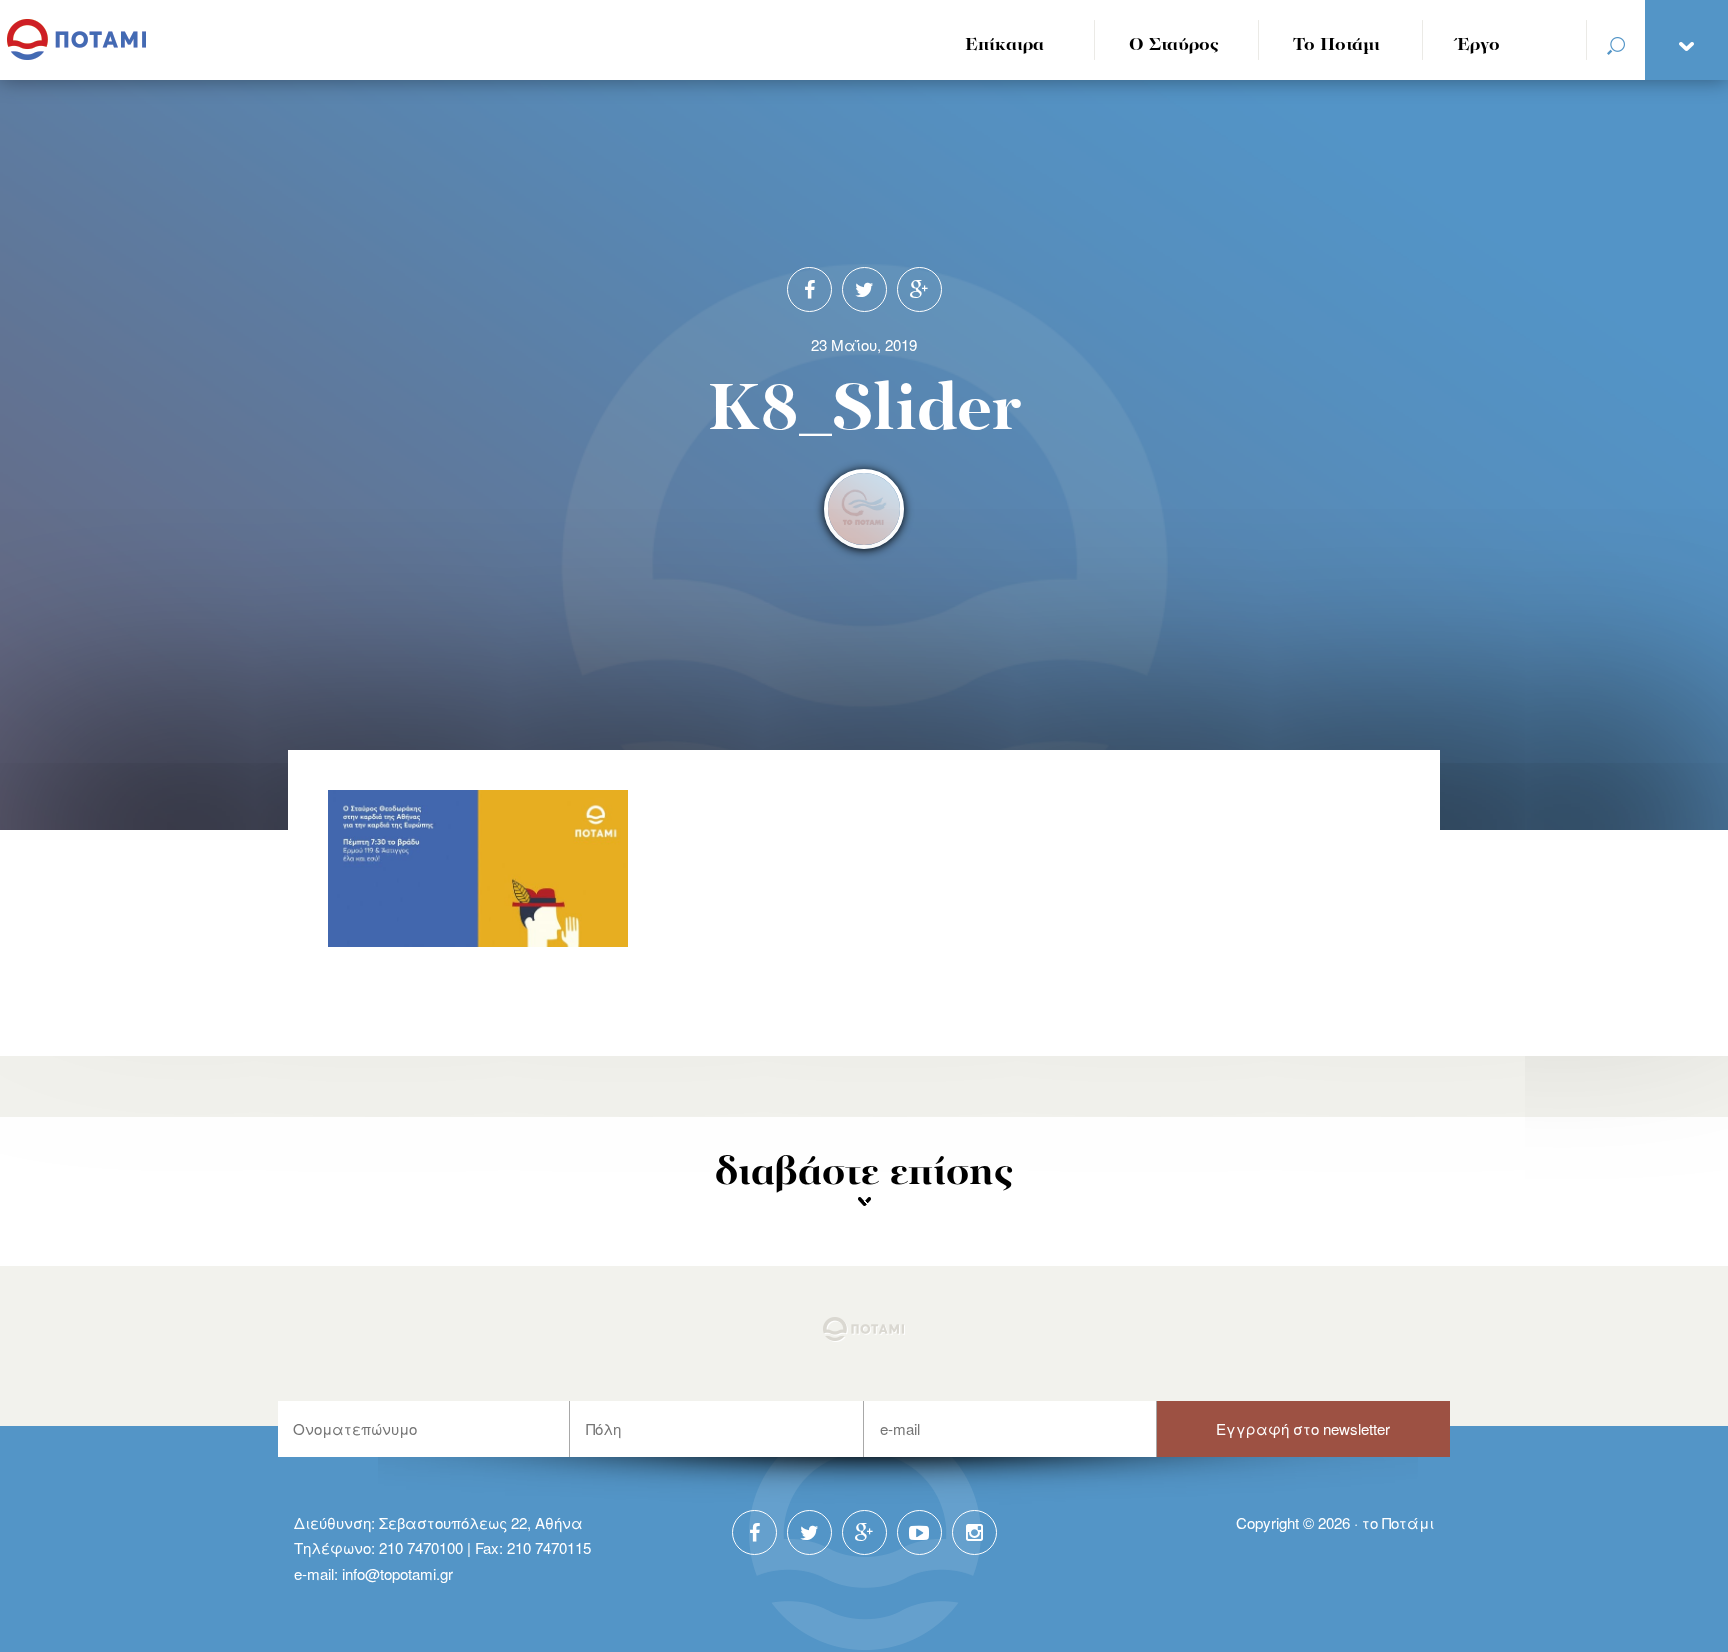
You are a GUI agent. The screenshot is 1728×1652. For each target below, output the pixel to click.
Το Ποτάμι (1336, 45)
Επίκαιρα (1004, 45)
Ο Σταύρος (1174, 45)
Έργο (1478, 45)
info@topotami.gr (397, 1573)
